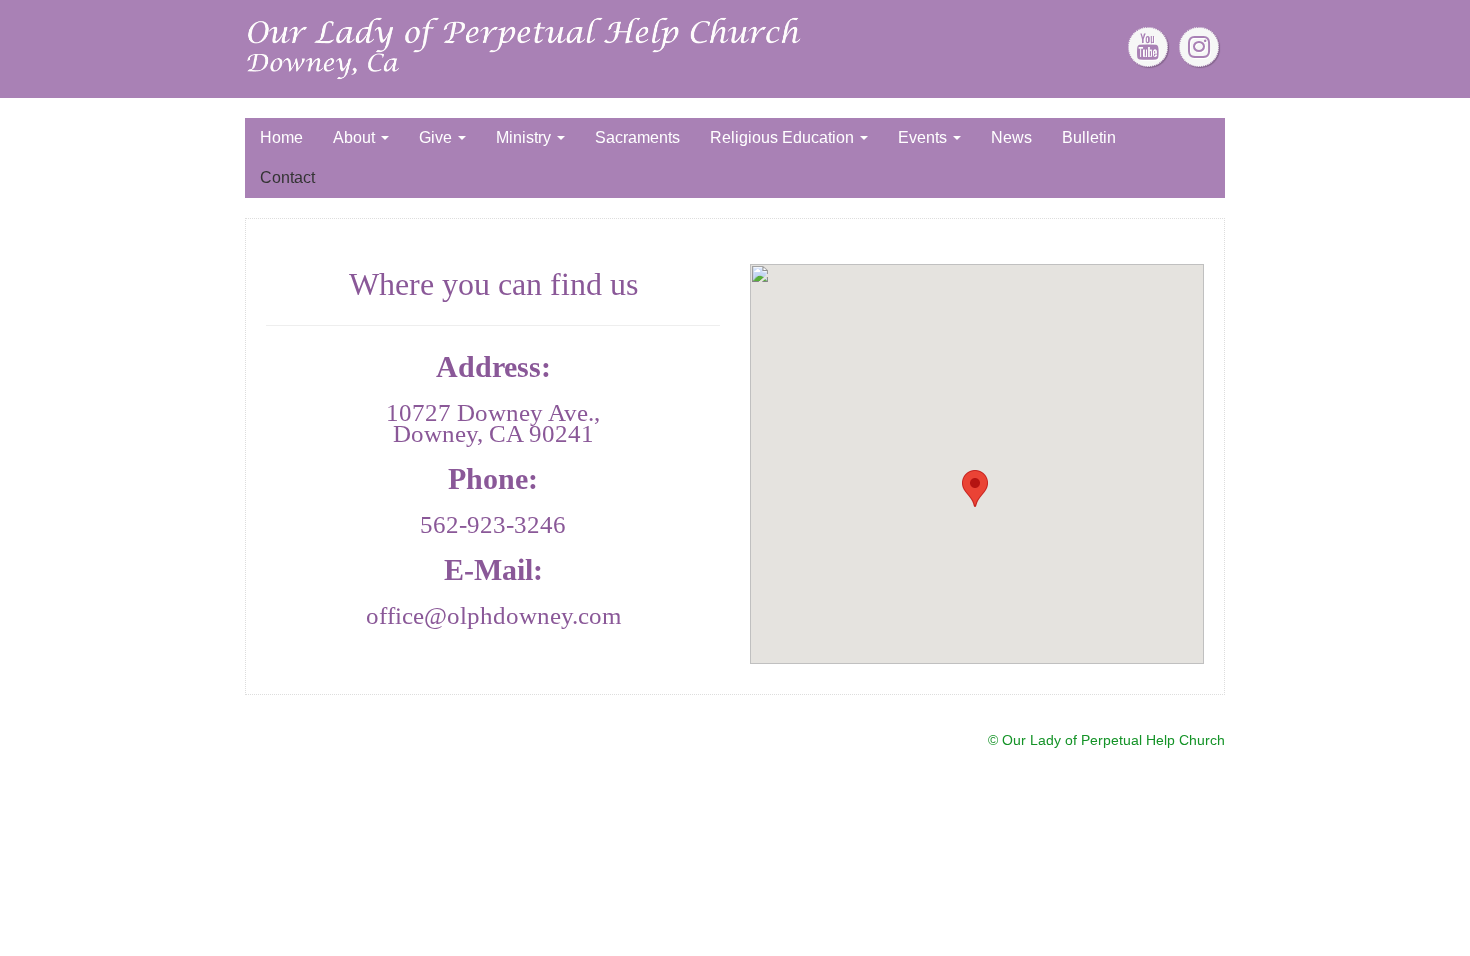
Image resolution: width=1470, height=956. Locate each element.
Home (281, 137)
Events (924, 137)
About (356, 137)
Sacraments (637, 137)
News (1011, 137)
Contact (287, 177)
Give (437, 137)
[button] (975, 488)
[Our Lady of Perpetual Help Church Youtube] (1148, 47)
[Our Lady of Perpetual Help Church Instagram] (1199, 47)
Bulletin (1089, 137)
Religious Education (784, 137)
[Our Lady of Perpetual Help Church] (525, 48)
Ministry (525, 137)
